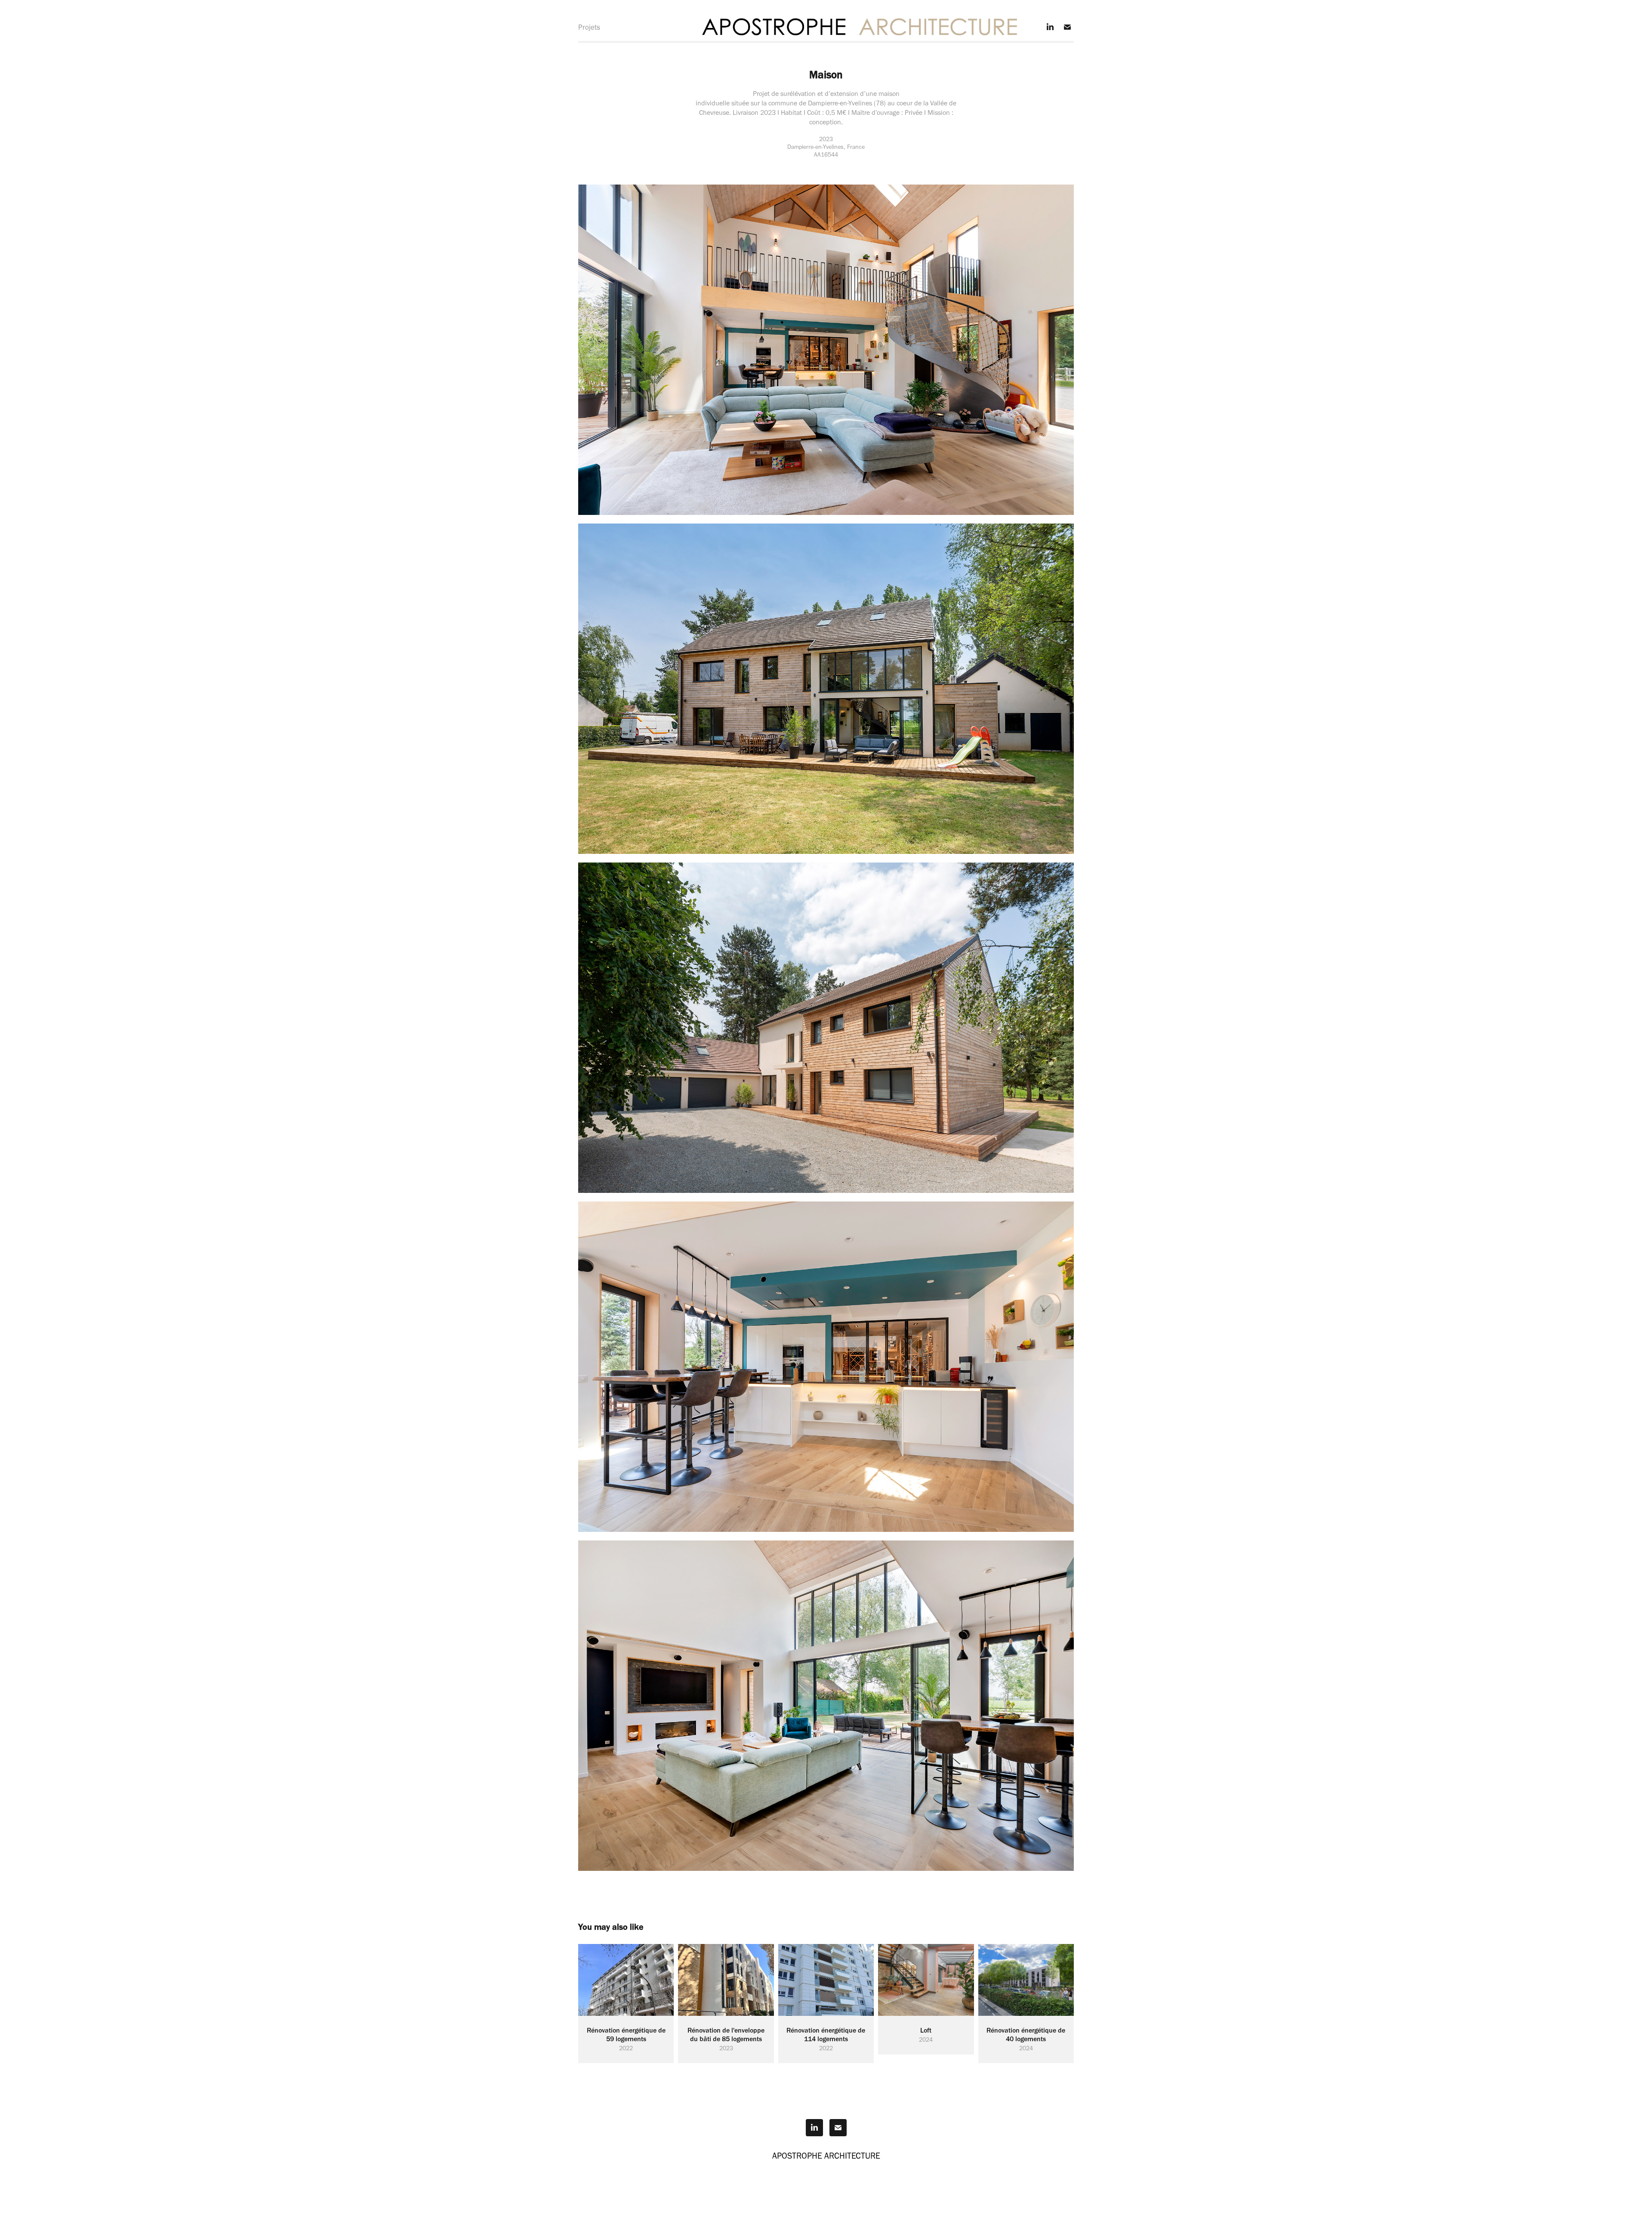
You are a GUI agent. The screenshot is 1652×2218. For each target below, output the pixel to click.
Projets (589, 27)
